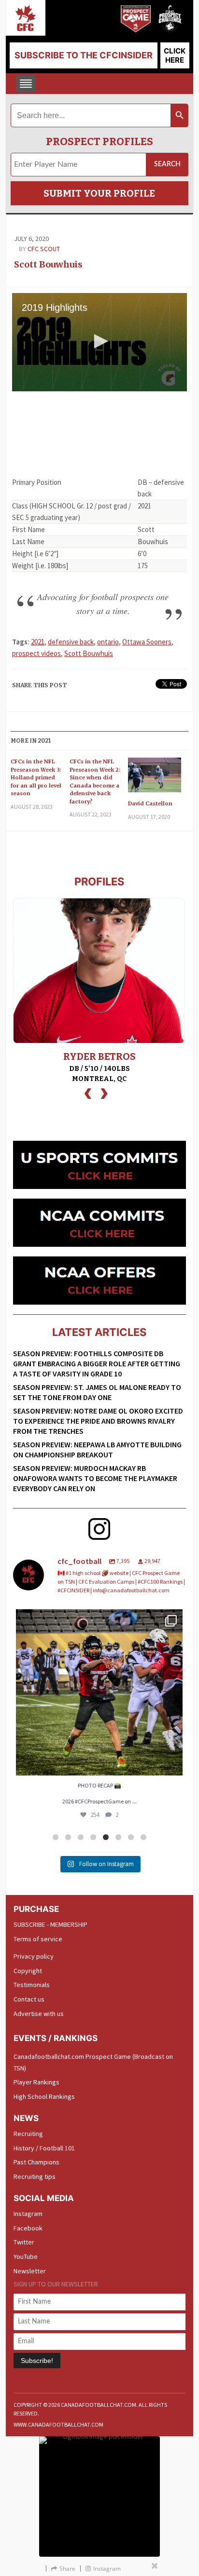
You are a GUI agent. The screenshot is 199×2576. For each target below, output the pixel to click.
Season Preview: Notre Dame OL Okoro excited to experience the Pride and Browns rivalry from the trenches (98, 1421)
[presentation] (88, 1092)
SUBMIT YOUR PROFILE (99, 193)
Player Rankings (36, 2082)
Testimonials (32, 1985)
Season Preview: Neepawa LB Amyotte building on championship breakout (97, 1449)
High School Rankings (44, 2096)
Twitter (24, 2242)
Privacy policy (34, 1956)
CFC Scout (44, 249)
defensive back (71, 642)
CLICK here (175, 55)
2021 (38, 642)
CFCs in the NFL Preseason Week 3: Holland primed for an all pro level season (36, 777)
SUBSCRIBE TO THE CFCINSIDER (84, 55)
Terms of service (38, 1939)
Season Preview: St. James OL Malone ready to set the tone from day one (97, 1392)
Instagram (28, 2214)
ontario (108, 642)
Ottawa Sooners (147, 642)
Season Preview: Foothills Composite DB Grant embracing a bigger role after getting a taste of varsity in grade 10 (97, 1363)
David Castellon (150, 803)
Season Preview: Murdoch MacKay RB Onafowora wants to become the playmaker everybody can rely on (95, 1478)
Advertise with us (39, 2014)
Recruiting (28, 2134)
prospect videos (36, 653)
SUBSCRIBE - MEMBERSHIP (50, 1924)
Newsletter (30, 2271)
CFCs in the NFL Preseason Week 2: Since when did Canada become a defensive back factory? (95, 781)
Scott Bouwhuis (48, 264)
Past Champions (36, 2162)
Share (67, 2569)
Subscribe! (37, 2361)
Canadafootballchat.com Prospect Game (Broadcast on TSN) (93, 2062)
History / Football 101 (44, 2148)
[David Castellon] (155, 779)
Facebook (28, 2228)
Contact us (29, 1999)
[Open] (99, 1692)
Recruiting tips (35, 2176)
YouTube (26, 2256)
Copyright (28, 1971)
